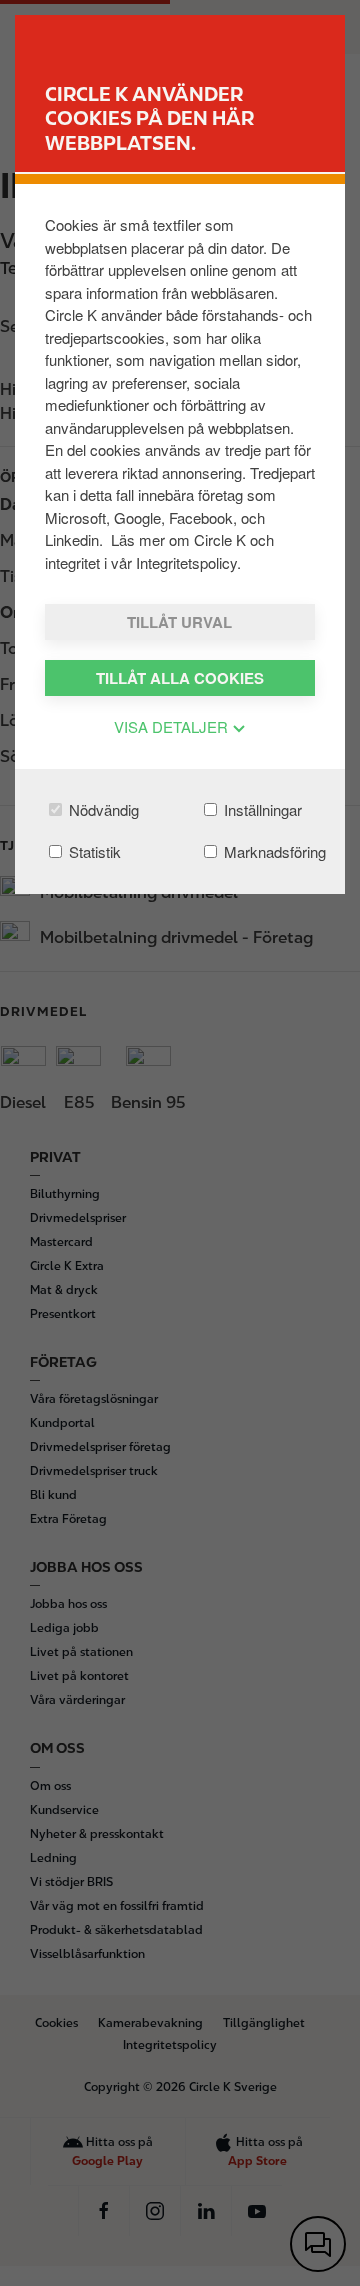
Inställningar (261, 809)
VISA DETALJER (173, 726)
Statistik (93, 851)
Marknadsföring (273, 851)
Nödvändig (102, 809)
